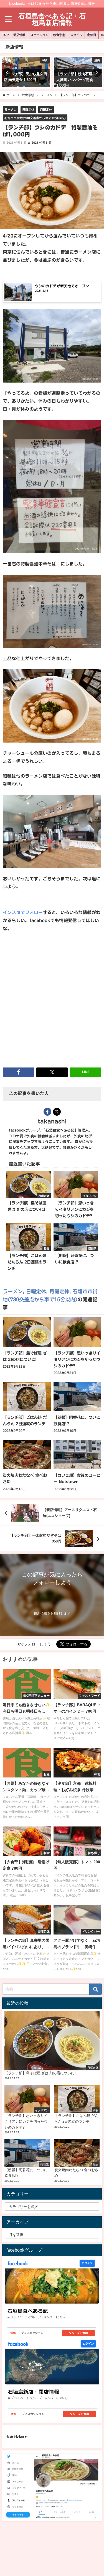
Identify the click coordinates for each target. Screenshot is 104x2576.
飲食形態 (59, 35)
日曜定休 (28, 110)
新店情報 (19, 35)
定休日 (92, 35)
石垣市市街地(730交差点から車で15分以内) (35, 118)
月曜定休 (46, 110)
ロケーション (39, 35)
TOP (5, 35)
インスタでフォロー (23, 912)
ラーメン (11, 110)
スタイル (76, 35)
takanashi (52, 1121)
